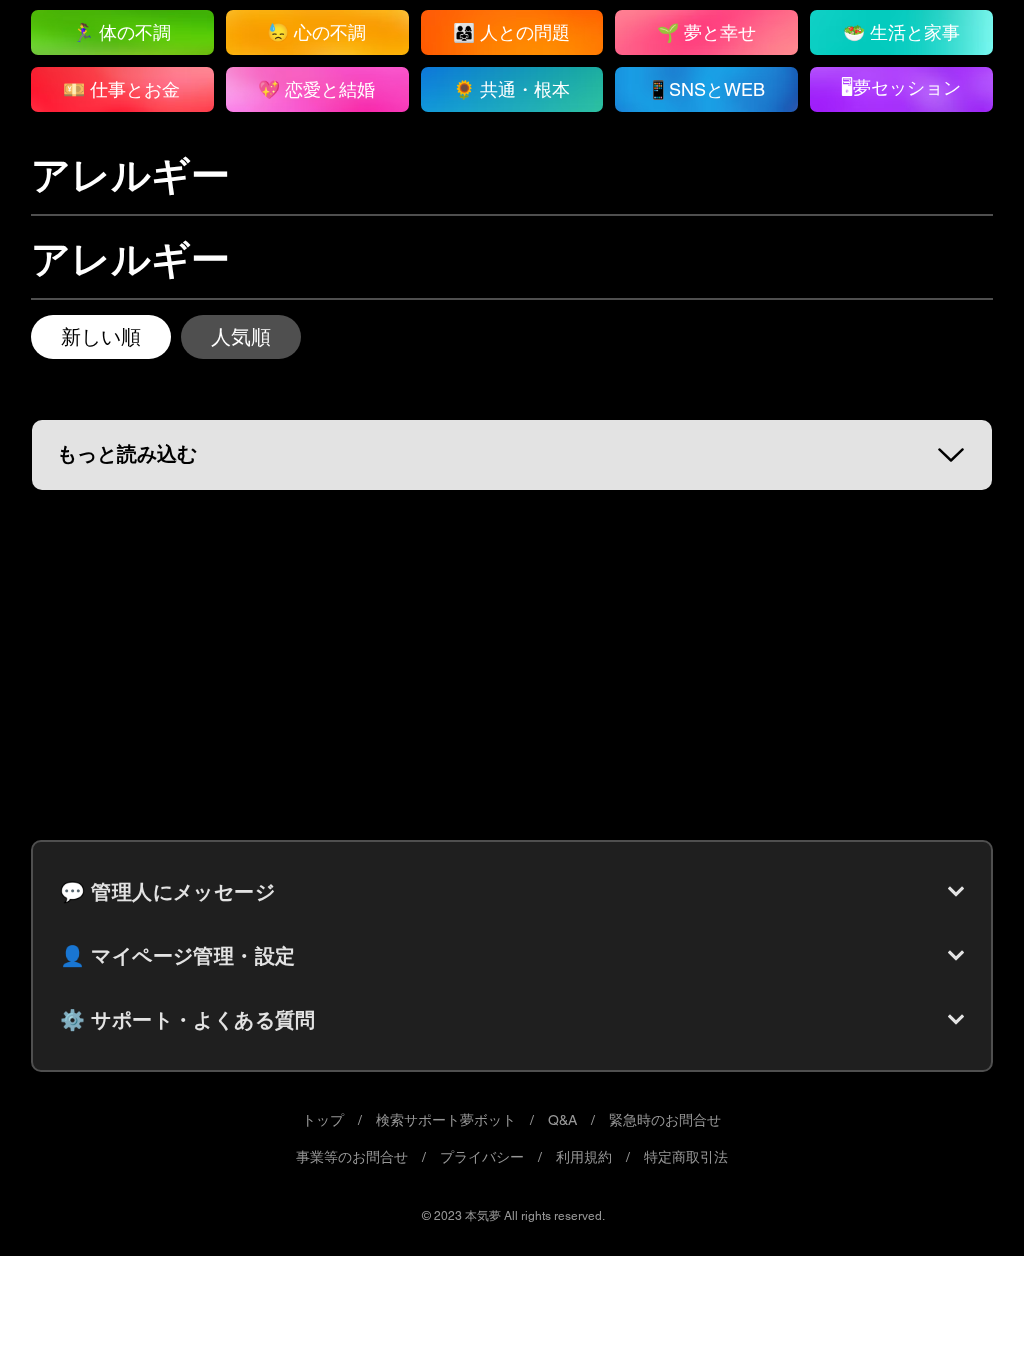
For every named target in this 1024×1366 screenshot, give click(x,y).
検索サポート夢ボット (446, 1120)
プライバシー (482, 1157)
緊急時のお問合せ (665, 1120)
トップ (323, 1120)
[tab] (101, 337)
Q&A (562, 1120)
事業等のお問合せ (352, 1157)
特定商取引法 (686, 1157)
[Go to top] (969, 1321)
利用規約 (584, 1157)
